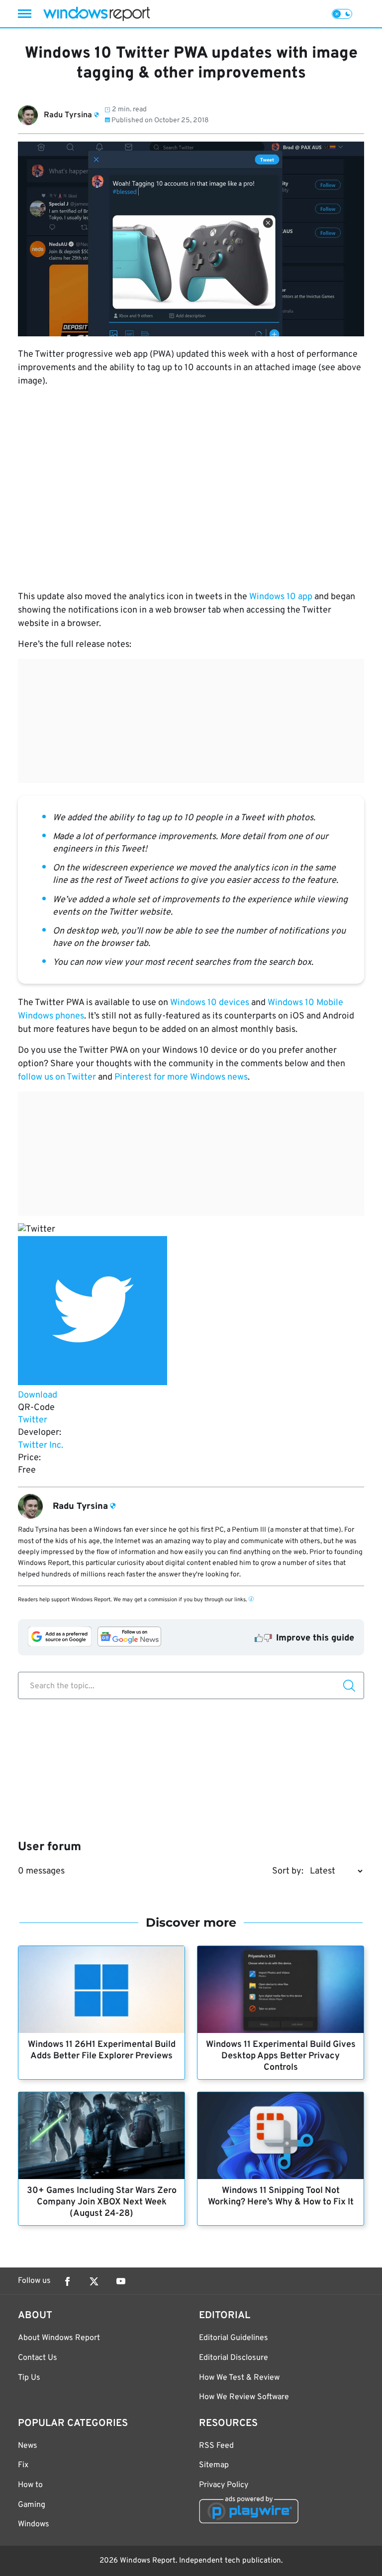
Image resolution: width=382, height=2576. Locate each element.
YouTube (121, 2281)
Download (38, 1395)
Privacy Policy (224, 2485)
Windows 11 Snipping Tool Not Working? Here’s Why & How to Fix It (281, 2196)
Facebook (67, 2281)
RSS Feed (216, 2446)
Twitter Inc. (41, 1445)
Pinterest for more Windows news (181, 1077)
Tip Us (29, 2378)
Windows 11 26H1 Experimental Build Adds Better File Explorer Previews (102, 2050)
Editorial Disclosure (234, 2358)
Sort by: (288, 1871)
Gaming (32, 2505)
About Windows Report (59, 2338)
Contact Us (38, 2358)
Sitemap (214, 2465)
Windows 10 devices (210, 1003)
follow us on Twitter (57, 1077)
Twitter (33, 1420)
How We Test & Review (239, 2378)
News (28, 2446)
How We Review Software (244, 2397)
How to (30, 2485)
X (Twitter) (94, 2281)
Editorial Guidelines (234, 2338)
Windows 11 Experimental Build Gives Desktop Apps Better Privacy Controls (281, 2056)
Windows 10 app (281, 597)
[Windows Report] (96, 14)
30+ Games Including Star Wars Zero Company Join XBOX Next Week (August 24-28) (102, 2202)
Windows (34, 2524)
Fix (23, 2465)
